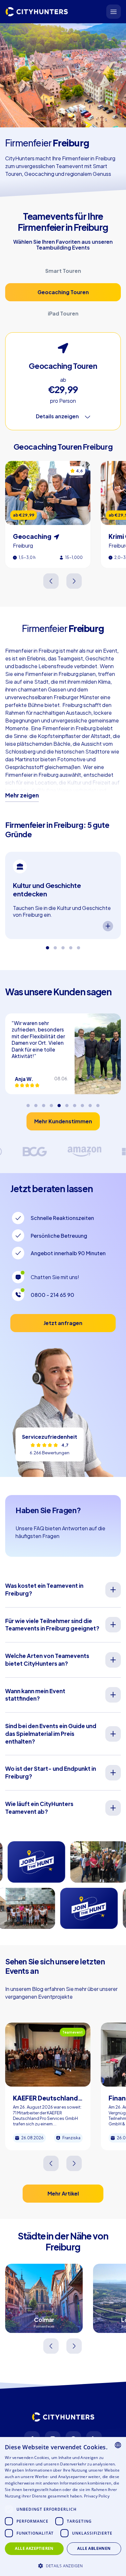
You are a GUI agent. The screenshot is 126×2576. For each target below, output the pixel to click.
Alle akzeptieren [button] (34, 2548)
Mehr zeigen (22, 795)
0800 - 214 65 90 (52, 1295)
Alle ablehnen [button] (94, 2548)
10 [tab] (98, 1103)
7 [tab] (75, 1103)
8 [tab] (82, 1103)
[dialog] (63, 2507)
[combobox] (118, 2445)
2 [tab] (55, 946)
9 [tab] (90, 1103)
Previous (52, 581)
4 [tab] (71, 946)
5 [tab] (79, 946)
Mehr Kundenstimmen (63, 1121)
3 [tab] (63, 946)
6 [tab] (67, 1103)
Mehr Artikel (63, 2193)
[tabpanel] (63, 895)
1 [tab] (47, 946)
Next (74, 581)
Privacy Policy (97, 2496)
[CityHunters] (37, 12)
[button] (63, 2565)
